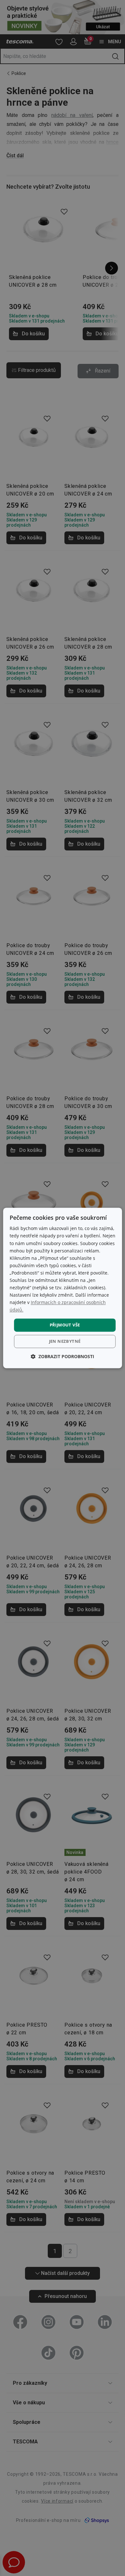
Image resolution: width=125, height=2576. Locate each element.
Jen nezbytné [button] (65, 1341)
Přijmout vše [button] (65, 1325)
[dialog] (63, 1288)
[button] (63, 1357)
